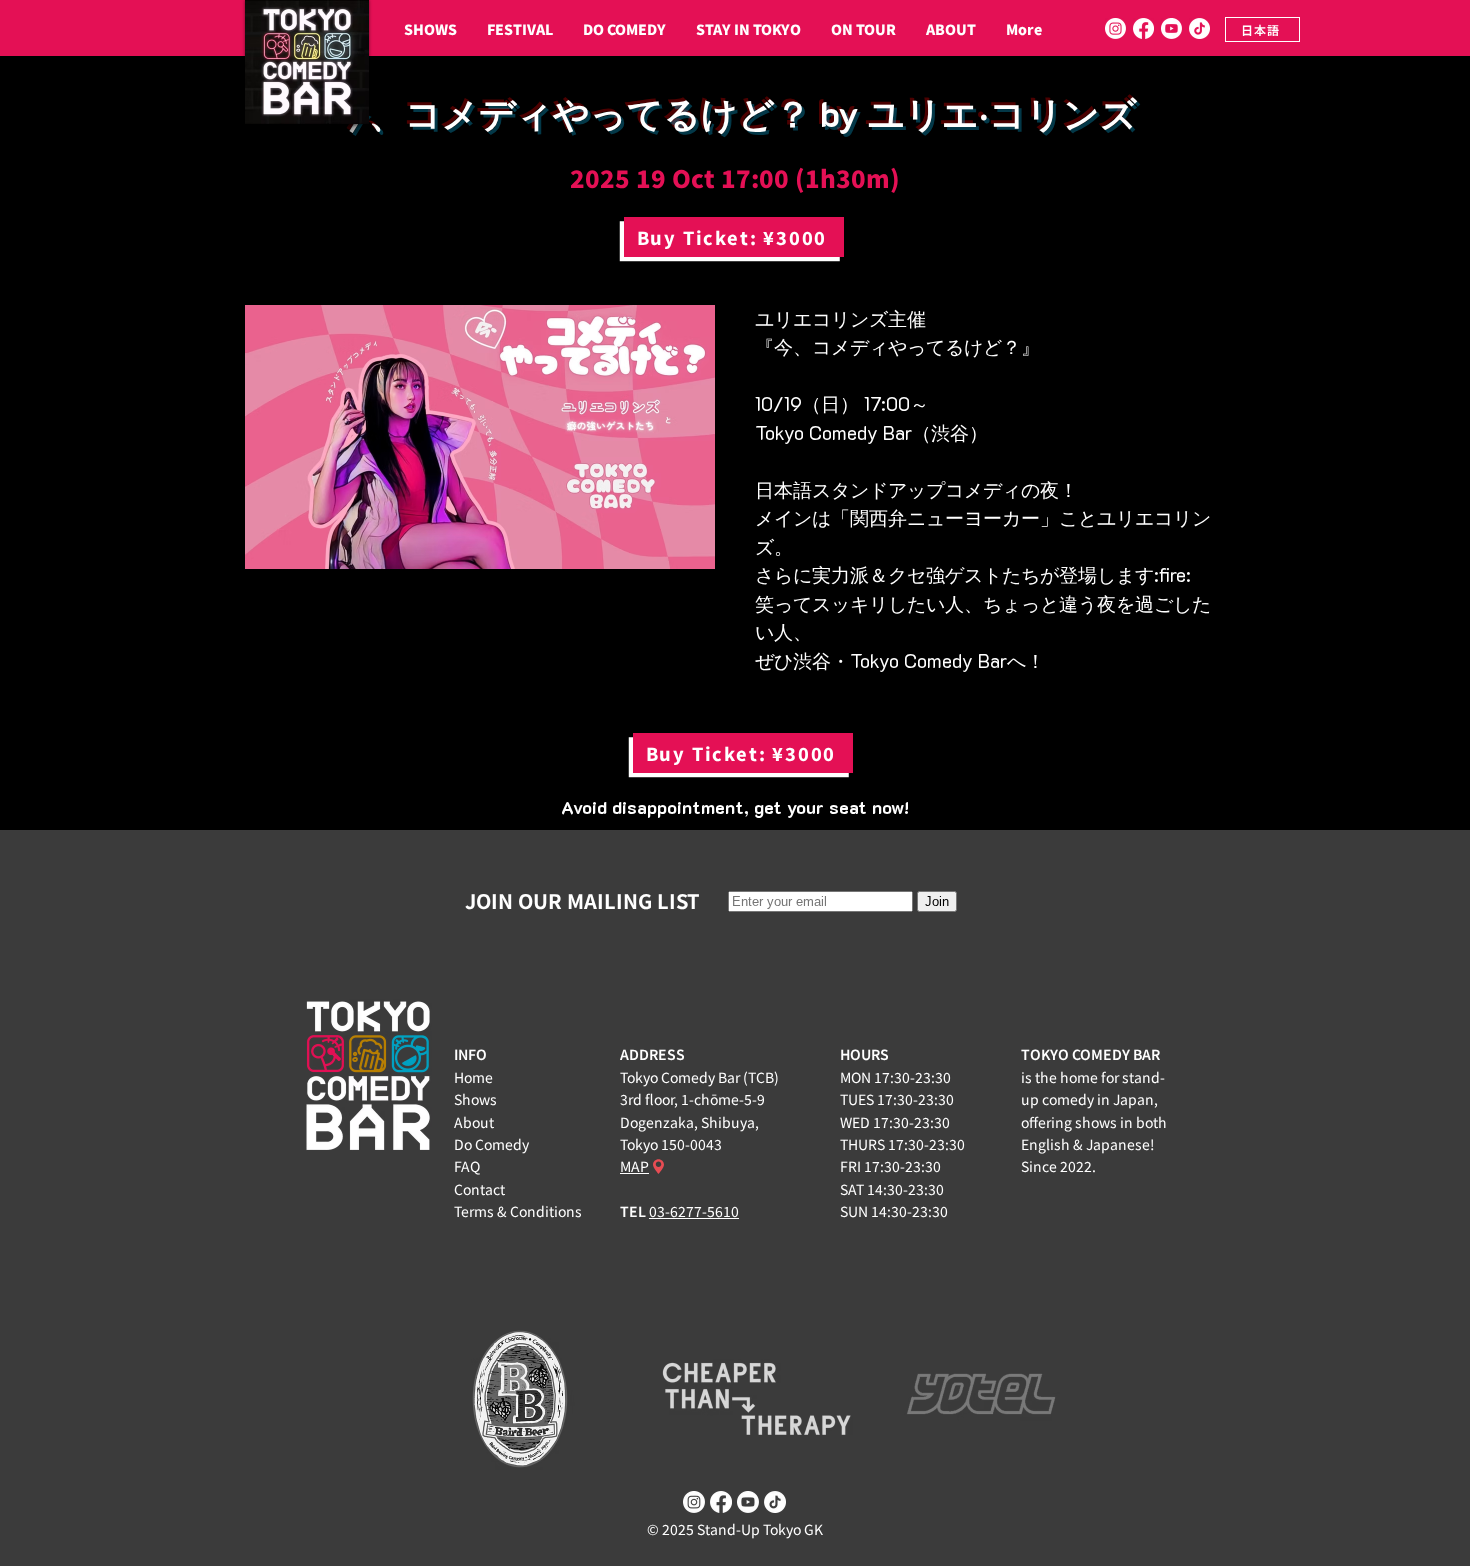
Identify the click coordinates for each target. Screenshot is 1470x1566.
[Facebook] (1143, 28)
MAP (634, 1166)
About (474, 1122)
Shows (475, 1099)
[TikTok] (1199, 28)
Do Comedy (491, 1144)
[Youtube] (1171, 28)
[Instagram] (1115, 28)
